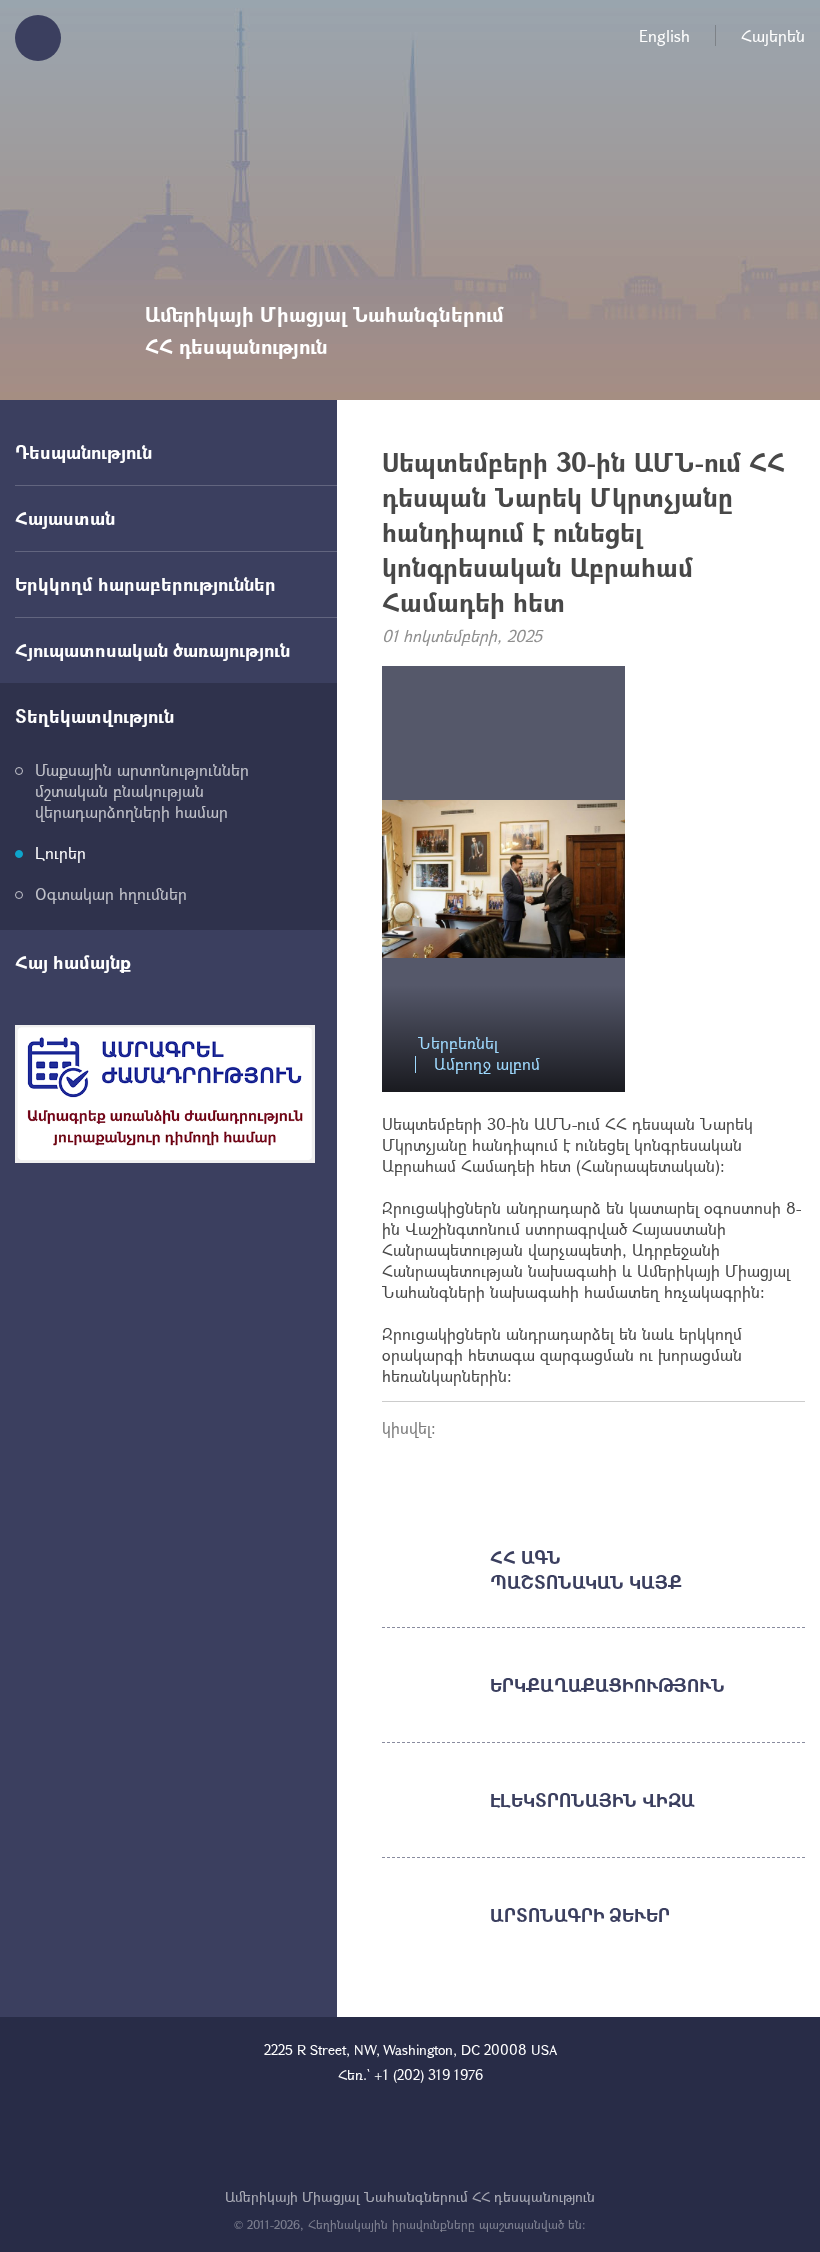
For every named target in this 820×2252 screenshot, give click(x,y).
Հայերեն (773, 35)
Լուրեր (60, 852)
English (664, 35)
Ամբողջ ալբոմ (487, 1064)
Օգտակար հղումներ (111, 893)
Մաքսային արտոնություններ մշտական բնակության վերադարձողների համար (142, 790)
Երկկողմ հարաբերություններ (145, 584)
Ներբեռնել (458, 1043)
